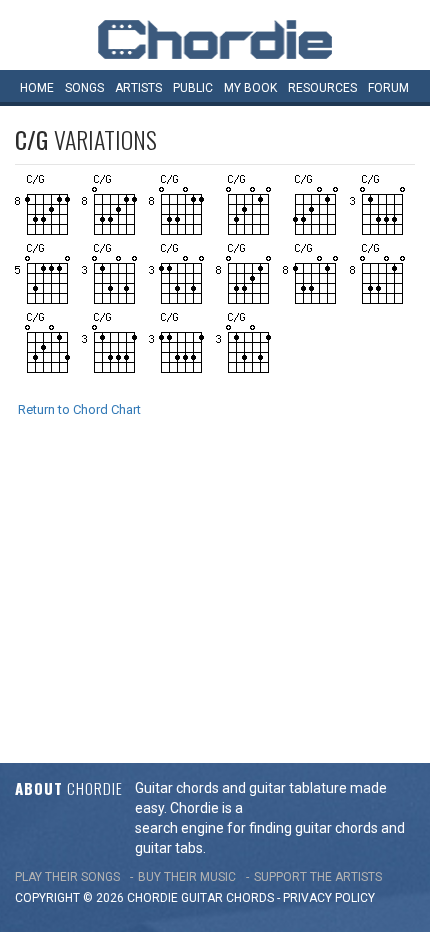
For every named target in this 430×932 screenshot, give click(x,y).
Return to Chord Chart (79, 409)
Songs (84, 88)
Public (193, 88)
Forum (388, 88)
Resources (322, 88)
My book (250, 88)
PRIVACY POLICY (329, 898)
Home (37, 88)
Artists (138, 88)
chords (250, 898)
